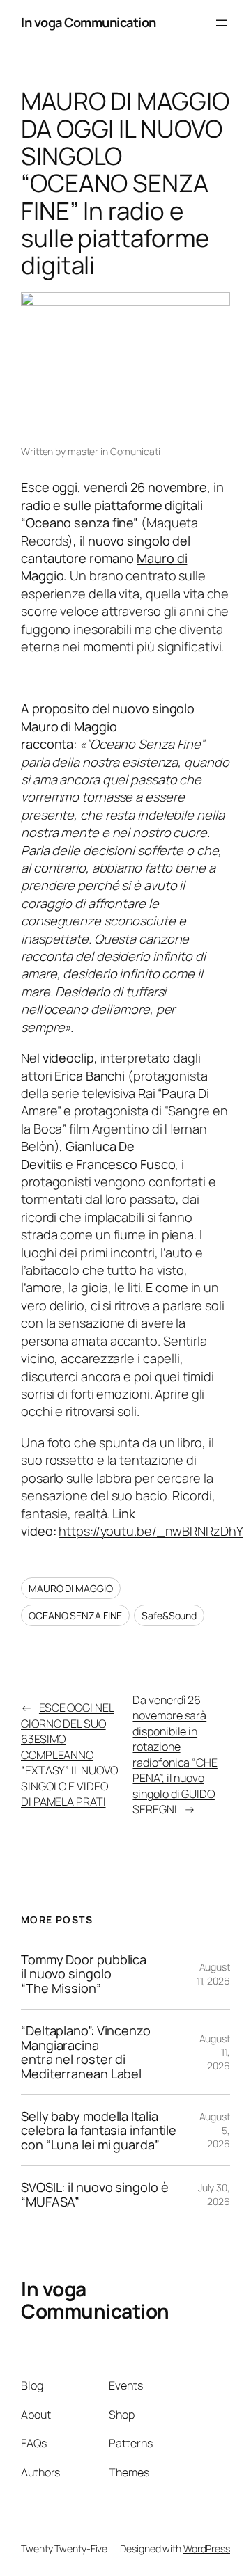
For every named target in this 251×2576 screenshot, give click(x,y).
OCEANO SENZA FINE (75, 1615)
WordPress (207, 2549)
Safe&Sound (169, 1615)
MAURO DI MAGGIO (71, 1588)
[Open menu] (222, 23)
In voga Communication (89, 22)
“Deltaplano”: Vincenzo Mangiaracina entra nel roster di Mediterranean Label (86, 2052)
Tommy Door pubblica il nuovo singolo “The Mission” (84, 1974)
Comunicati (135, 451)
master (83, 451)
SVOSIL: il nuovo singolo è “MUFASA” (94, 2194)
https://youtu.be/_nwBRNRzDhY (151, 1531)
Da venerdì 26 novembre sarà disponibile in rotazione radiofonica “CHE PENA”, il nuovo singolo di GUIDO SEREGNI (175, 1755)
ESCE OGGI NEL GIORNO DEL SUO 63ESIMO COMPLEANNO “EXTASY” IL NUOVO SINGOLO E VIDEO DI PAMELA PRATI (69, 1755)
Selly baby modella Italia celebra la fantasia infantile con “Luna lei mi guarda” (99, 2130)
